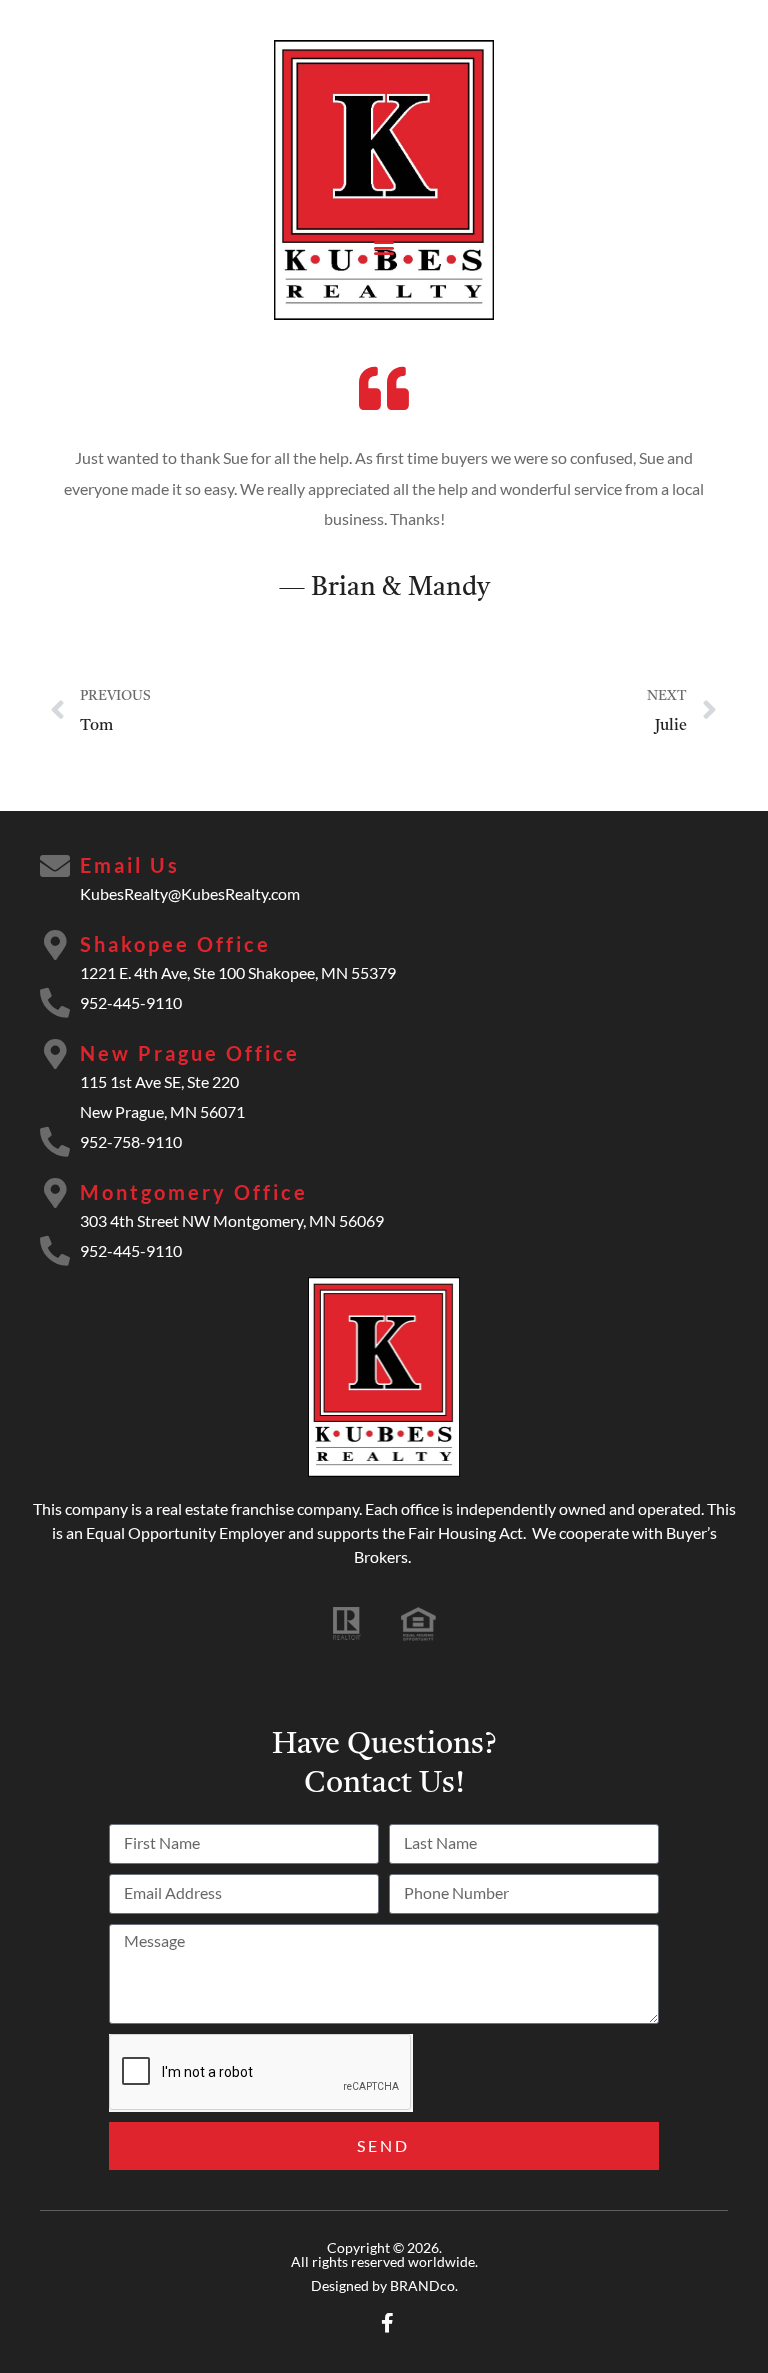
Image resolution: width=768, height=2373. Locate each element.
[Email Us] (55, 866)
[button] (384, 246)
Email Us (130, 865)
